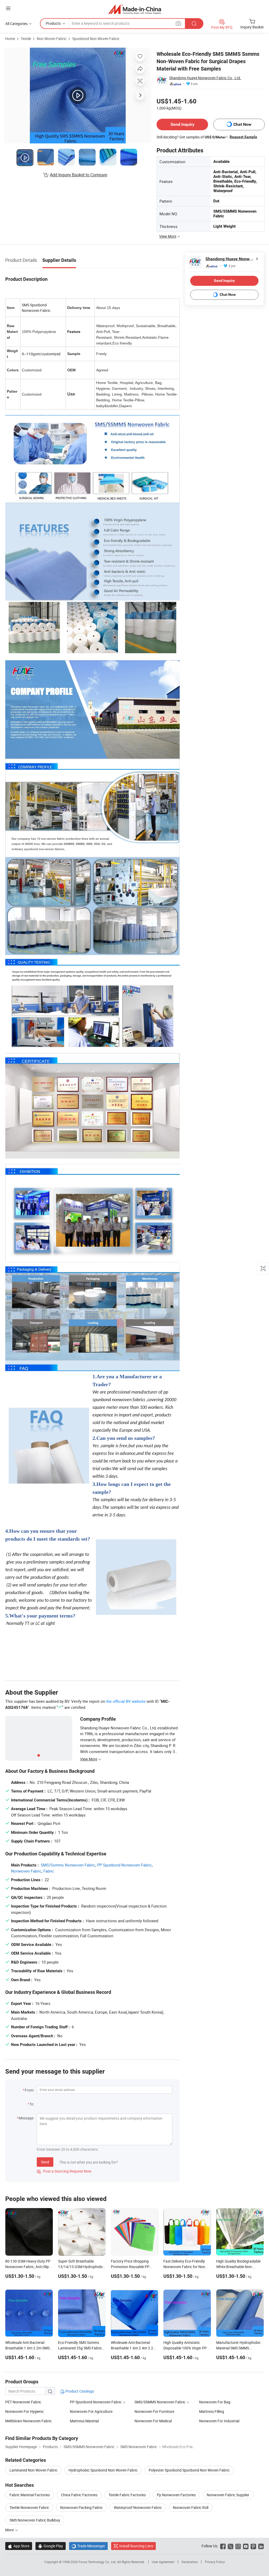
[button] (8, 8)
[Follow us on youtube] (246, 2546)
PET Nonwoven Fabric (23, 2402)
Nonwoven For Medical (153, 2421)
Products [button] (53, 23)
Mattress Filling (212, 2411)
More (10, 2530)
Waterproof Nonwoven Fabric (138, 2507)
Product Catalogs (79, 2391)
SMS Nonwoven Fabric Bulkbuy (35, 2520)
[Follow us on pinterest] (253, 2546)
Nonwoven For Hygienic (25, 2411)
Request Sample (243, 137)
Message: (26, 2118)
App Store (19, 2546)
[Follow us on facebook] (223, 2546)
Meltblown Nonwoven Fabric (29, 2421)
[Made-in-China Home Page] (135, 9)
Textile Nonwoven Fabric (29, 2507)
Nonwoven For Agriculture (91, 2411)
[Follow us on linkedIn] (261, 2546)
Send (45, 2162)
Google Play (51, 2546)
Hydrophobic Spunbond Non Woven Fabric (103, 2470)
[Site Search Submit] (194, 24)
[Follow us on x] (231, 2546)
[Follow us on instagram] (238, 2546)
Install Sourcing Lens (136, 2546)
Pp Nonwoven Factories (176, 2495)
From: (29, 2090)
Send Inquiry (182, 124)
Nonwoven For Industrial (219, 2421)
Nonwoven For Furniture (154, 2411)
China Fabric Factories (79, 2495)
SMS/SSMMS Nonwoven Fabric (160, 2402)
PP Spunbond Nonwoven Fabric (125, 1865)
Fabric (49, 1871)
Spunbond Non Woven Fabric (96, 39)
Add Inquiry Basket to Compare (79, 175)
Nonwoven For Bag (215, 2402)
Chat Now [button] (242, 124)
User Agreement (163, 2562)
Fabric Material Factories (30, 2495)
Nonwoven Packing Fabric (81, 2507)
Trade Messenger (88, 2546)
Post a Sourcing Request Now (64, 2171)
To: (32, 2104)
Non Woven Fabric (52, 39)
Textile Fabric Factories (127, 2495)
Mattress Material (84, 2421)
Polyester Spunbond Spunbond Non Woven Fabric (189, 2470)
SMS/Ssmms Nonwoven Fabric (68, 1865)
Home (10, 39)
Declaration (190, 2562)
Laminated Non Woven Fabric (33, 2470)
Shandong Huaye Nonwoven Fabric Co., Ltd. (205, 78)
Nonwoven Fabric (26, 1871)
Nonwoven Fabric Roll (191, 2507)
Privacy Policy (215, 2562)
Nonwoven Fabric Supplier (228, 2495)
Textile (26, 39)
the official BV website (126, 1701)
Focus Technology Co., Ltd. (98, 2562)
